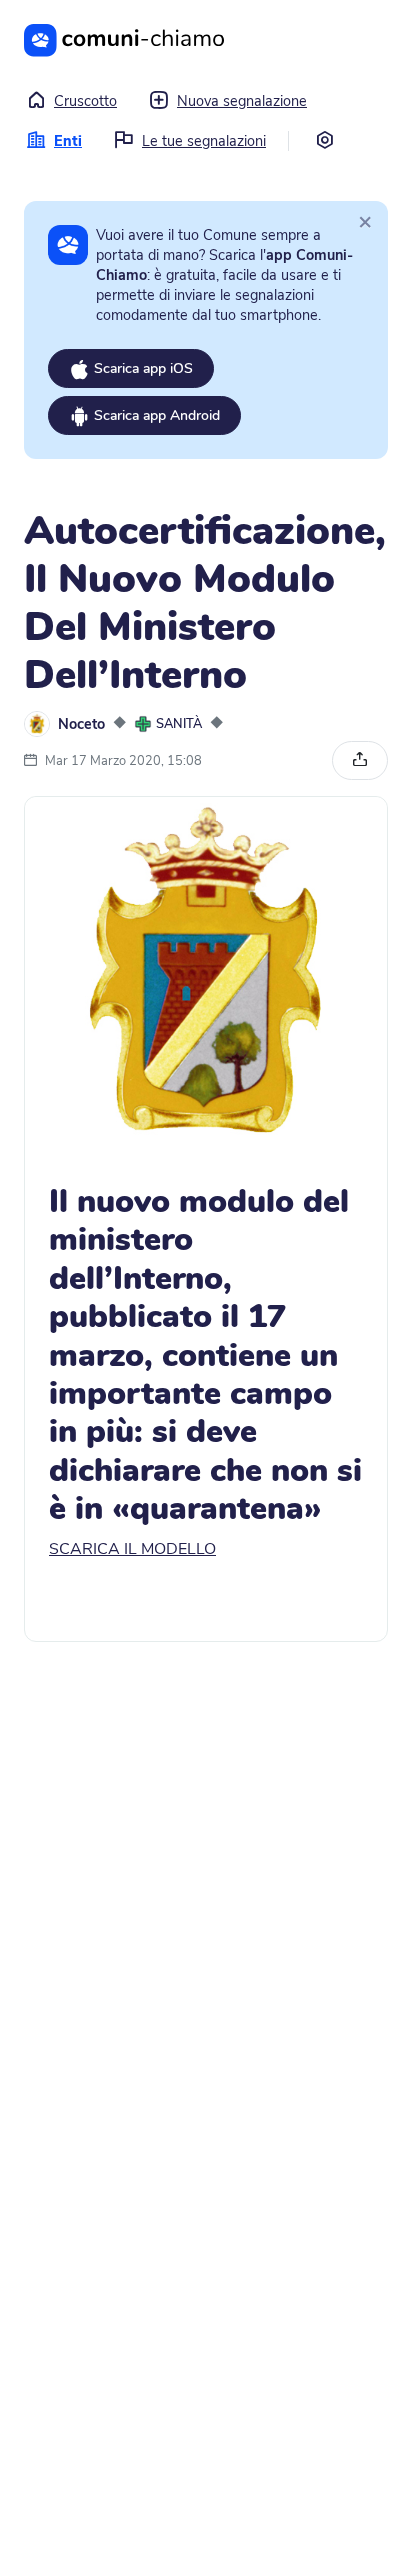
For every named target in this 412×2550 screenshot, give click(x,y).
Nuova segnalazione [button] (242, 101)
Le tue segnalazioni (204, 141)
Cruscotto (85, 101)
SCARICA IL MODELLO (132, 1549)
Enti (68, 141)
